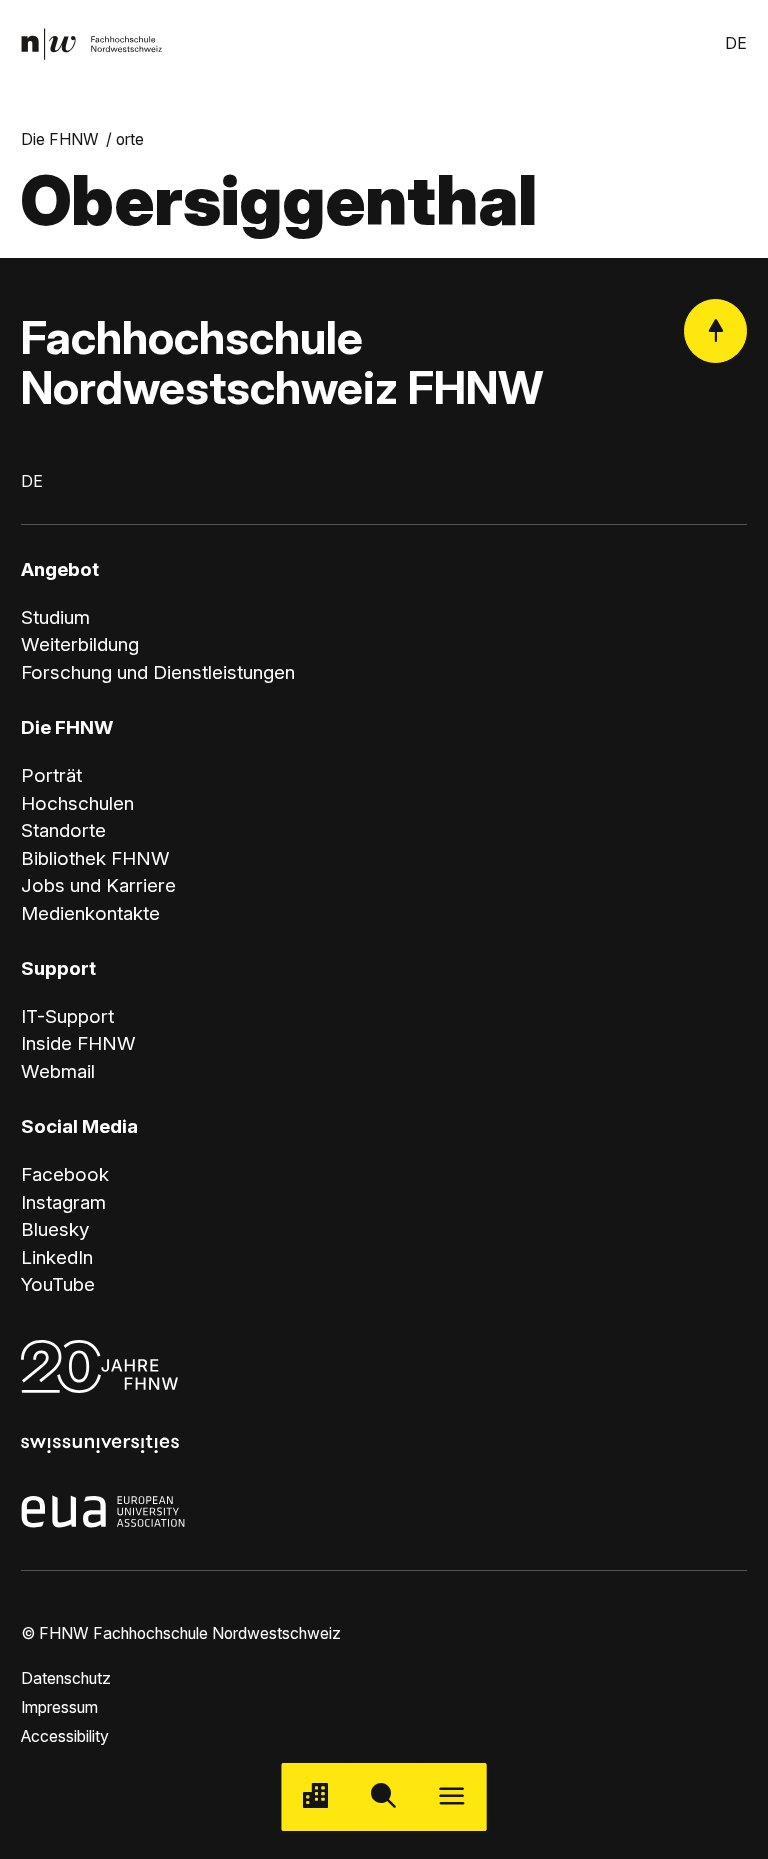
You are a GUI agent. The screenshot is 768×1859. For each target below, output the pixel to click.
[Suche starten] (384, 1797)
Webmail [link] (58, 1071)
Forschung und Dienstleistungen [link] (158, 672)
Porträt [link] (51, 775)
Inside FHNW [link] (78, 1043)
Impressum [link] (59, 1707)
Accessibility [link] (65, 1736)
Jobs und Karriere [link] (98, 885)
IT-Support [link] (67, 1016)
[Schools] (316, 1797)
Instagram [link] (63, 1202)
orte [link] (130, 139)
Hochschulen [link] (77, 803)
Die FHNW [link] (60, 139)
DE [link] (736, 43)
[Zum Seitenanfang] (715, 330)
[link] (91, 44)
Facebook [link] (65, 1174)
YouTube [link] (58, 1284)
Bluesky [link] (55, 1229)
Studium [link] (55, 617)
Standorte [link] (63, 830)
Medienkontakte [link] (90, 913)
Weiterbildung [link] (80, 644)
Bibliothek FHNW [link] (95, 858)
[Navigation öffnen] (452, 1797)
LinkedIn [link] (57, 1257)
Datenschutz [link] (66, 1678)
